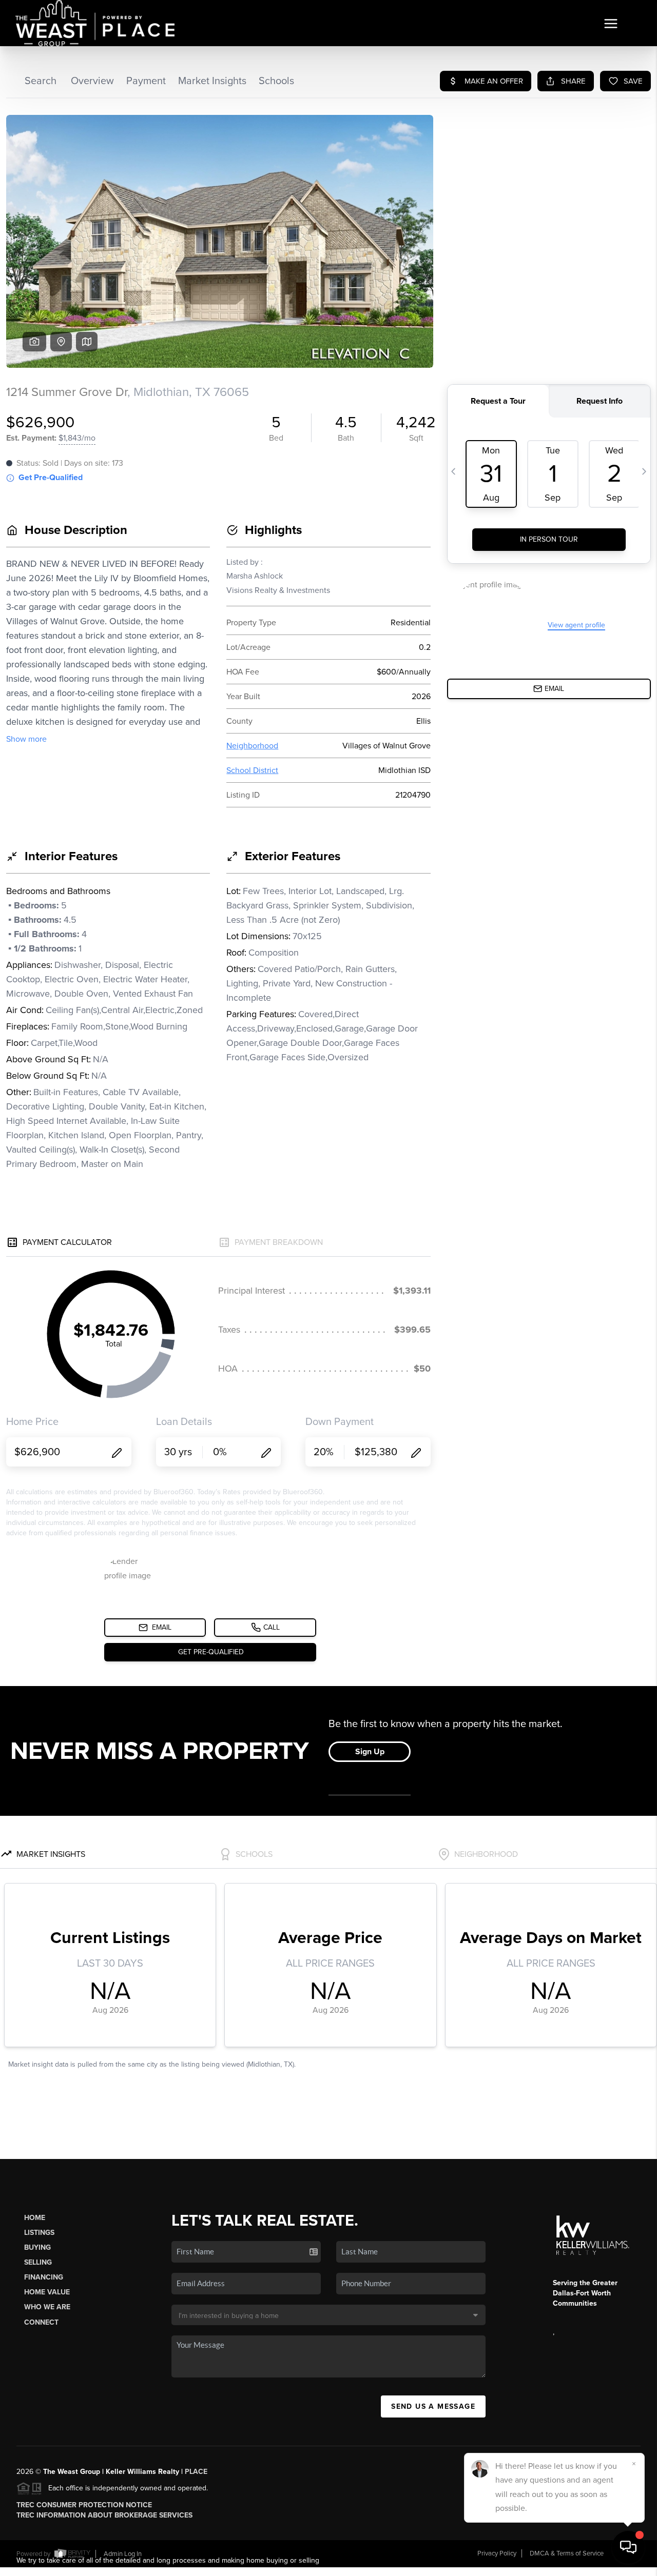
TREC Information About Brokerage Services (104, 2515)
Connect (41, 2322)
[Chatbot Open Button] (628, 2547)
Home (35, 2218)
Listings (39, 2233)
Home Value (47, 2292)
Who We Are (47, 2307)
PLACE (196, 2472)
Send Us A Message (433, 2406)
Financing (44, 2277)
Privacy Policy (497, 2553)
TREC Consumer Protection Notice (84, 2505)
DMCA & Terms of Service (567, 2553)
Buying (37, 2247)
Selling (38, 2262)
